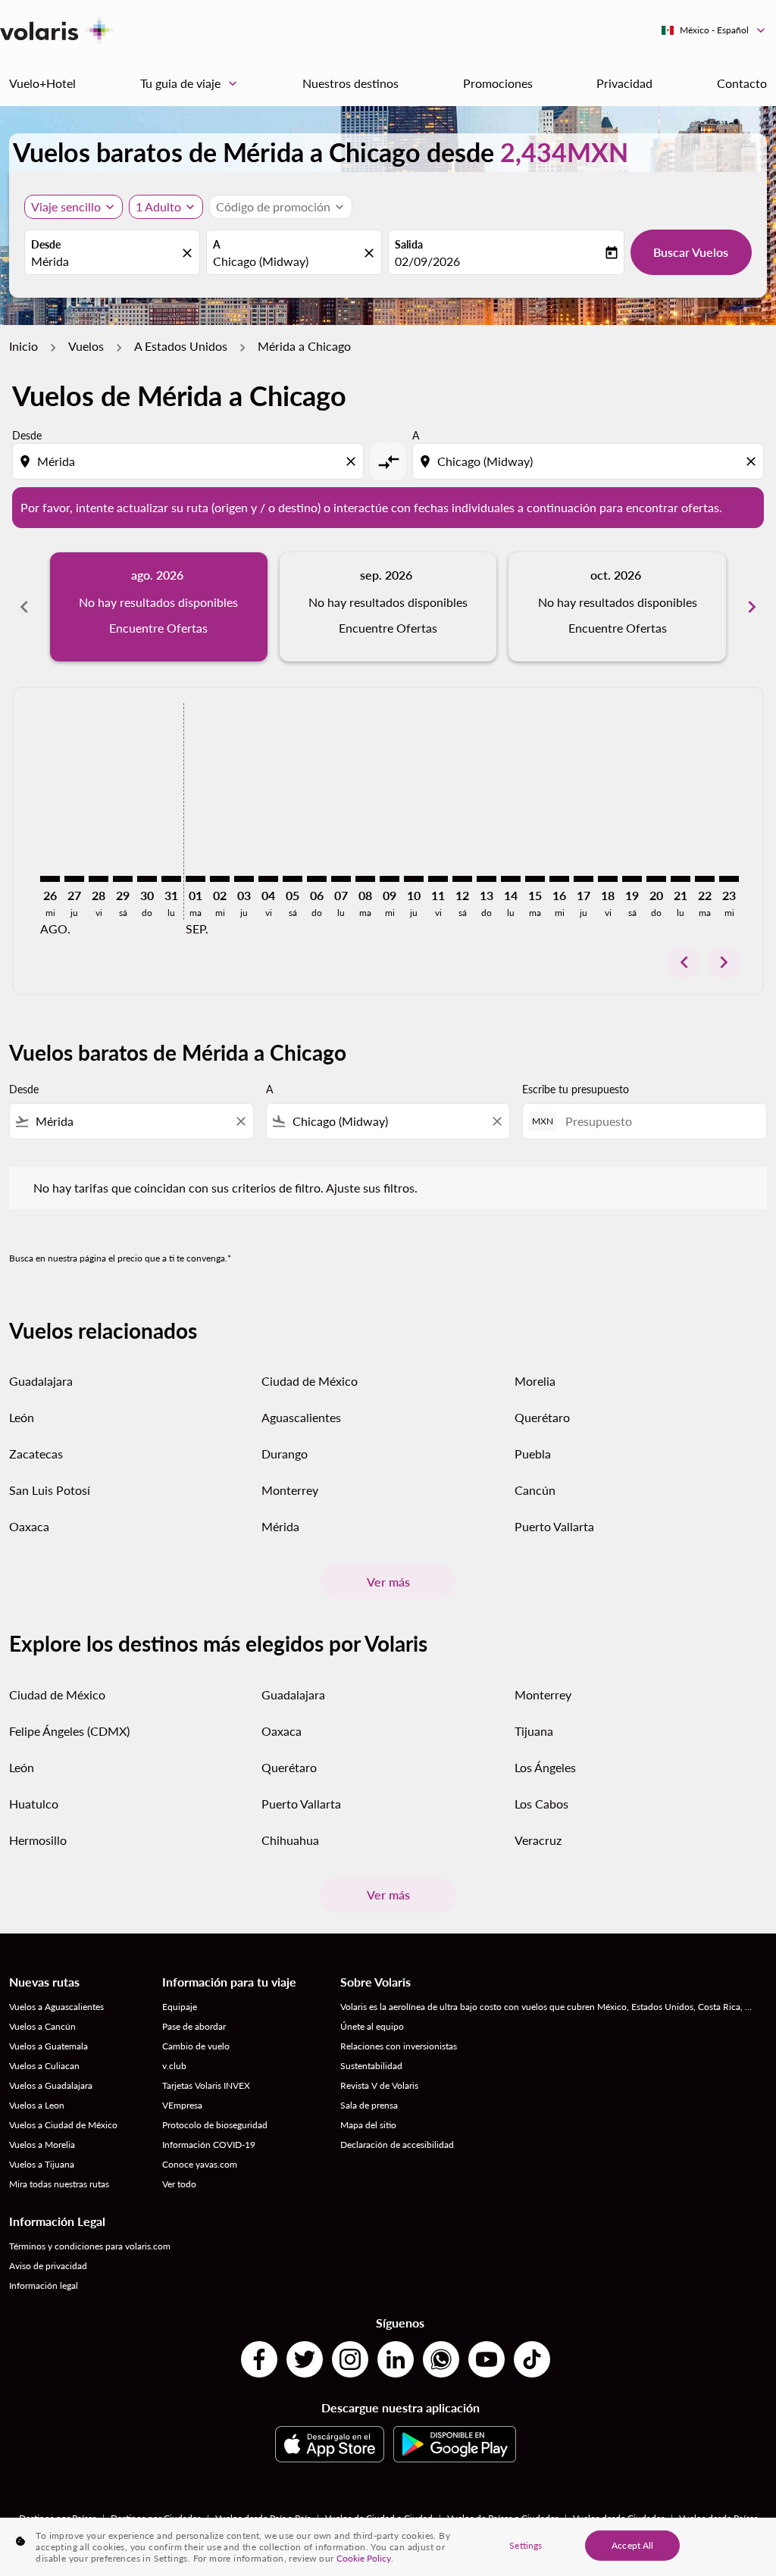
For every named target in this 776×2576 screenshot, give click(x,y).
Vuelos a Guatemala (48, 2046)
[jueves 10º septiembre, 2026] (414, 879)
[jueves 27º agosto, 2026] (74, 879)
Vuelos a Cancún (42, 2026)
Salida (409, 244)
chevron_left (24, 607)
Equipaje (180, 2007)
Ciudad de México (310, 1381)
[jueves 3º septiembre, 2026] (244, 879)
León (22, 1417)
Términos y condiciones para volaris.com (90, 2246)
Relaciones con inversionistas (399, 2046)
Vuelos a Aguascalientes (56, 2007)
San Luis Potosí (50, 1490)
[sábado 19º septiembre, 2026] (632, 879)
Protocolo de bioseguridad (215, 2125)
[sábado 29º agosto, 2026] (123, 879)
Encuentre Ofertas (158, 628)
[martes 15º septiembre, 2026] (535, 879)
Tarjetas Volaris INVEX (206, 2085)
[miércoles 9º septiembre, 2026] (390, 879)
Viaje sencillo (66, 206)
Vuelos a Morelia (42, 2145)
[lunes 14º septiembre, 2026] (511, 879)
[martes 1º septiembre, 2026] (196, 879)
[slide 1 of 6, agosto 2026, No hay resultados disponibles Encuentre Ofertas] (159, 607)
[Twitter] (305, 2359)
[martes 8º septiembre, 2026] (365, 879)
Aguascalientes (301, 1417)
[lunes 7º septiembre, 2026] (341, 879)
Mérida (280, 1526)
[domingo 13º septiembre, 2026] (487, 879)
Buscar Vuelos (691, 252)
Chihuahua (290, 1840)
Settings (526, 2545)
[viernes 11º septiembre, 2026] (438, 879)
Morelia (535, 1381)
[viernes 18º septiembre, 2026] (608, 879)
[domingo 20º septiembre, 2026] (656, 879)
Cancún (535, 1490)
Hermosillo (38, 1840)
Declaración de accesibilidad (397, 2145)
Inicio (23, 346)
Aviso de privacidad (48, 2266)
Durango (285, 1454)
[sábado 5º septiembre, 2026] (293, 879)
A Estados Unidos (181, 346)
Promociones (498, 83)
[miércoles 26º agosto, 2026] (50, 879)
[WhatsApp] (441, 2359)
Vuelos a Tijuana (42, 2164)
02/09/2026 (427, 261)
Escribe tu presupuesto (576, 1089)
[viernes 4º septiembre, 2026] (268, 879)
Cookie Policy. (365, 2558)
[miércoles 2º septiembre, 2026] (220, 879)
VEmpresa (182, 2105)
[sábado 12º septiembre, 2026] (462, 879)
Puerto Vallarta (554, 1526)
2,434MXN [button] (564, 152)
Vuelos (86, 346)
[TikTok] (532, 2359)
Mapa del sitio (368, 2125)
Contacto (742, 83)
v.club (174, 2066)
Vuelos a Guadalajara (51, 2085)
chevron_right (752, 607)
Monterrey (290, 1490)
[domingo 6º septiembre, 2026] (317, 879)
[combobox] (105, 261)
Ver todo (179, 2184)
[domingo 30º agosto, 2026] (147, 879)
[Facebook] (259, 2359)
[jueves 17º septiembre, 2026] (584, 879)
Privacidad (624, 83)
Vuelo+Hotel (42, 83)
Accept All (632, 2545)
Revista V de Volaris (379, 2085)
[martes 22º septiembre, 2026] (705, 879)
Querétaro (542, 1417)
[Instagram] (350, 2359)
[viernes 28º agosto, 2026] (99, 879)
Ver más (388, 1582)
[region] (388, 2547)
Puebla (533, 1454)
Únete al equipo (372, 2026)
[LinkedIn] (396, 2359)
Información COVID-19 (209, 2145)
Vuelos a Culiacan (44, 2066)
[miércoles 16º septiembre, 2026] (559, 879)
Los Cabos (541, 1804)
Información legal (44, 2285)
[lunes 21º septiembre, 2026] (681, 879)
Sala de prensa (369, 2105)
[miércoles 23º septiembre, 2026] (729, 879)
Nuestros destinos (350, 83)
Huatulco (34, 1804)
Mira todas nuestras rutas (59, 2184)
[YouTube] (487, 2359)
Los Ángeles (545, 1767)
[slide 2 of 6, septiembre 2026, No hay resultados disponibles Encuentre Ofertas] (388, 607)
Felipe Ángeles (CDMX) (69, 1731)
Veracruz (538, 1840)
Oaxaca (29, 1526)
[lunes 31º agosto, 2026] (171, 879)
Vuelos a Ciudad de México (63, 2125)
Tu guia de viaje (190, 83)
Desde (46, 244)
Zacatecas (36, 1454)
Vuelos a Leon (37, 2105)
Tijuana (534, 1731)
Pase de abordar (194, 2026)
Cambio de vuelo (196, 2046)
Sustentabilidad (371, 2066)
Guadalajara (41, 1381)
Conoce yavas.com (200, 2164)
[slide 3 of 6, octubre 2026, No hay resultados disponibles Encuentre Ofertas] (617, 607)
